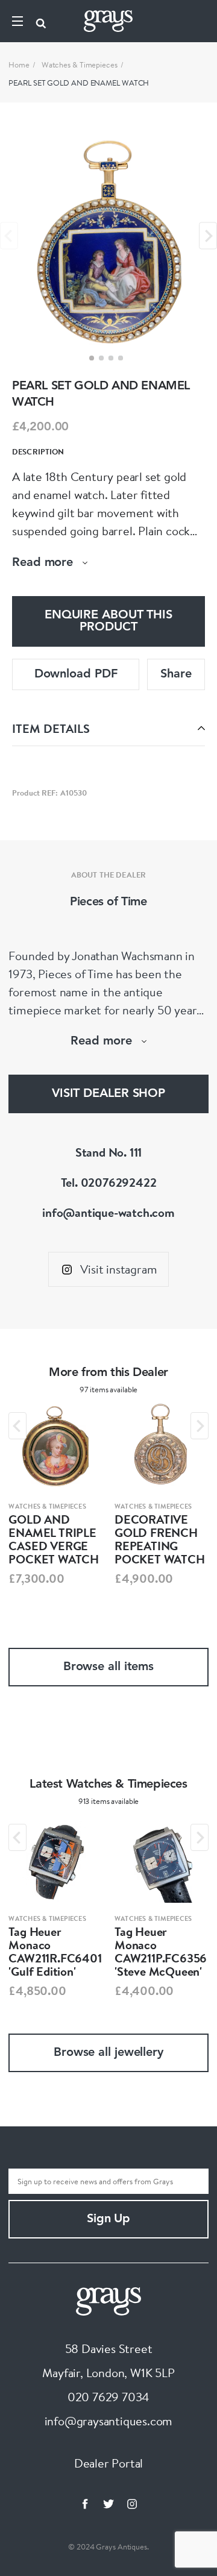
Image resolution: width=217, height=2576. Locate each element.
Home (19, 64)
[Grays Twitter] (108, 2504)
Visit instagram (118, 1269)
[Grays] (108, 2300)
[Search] (41, 21)
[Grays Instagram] (132, 2504)
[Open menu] (17, 21)
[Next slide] (208, 236)
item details (51, 728)
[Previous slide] (9, 236)
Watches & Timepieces (80, 64)
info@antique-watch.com (108, 1212)
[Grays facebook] (85, 2504)
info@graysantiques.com (109, 2421)
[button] (92, 358)
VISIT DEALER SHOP (108, 1094)
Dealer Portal (108, 2463)
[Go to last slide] (17, 1426)
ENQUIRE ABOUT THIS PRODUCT (108, 621)
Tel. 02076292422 (109, 1182)
